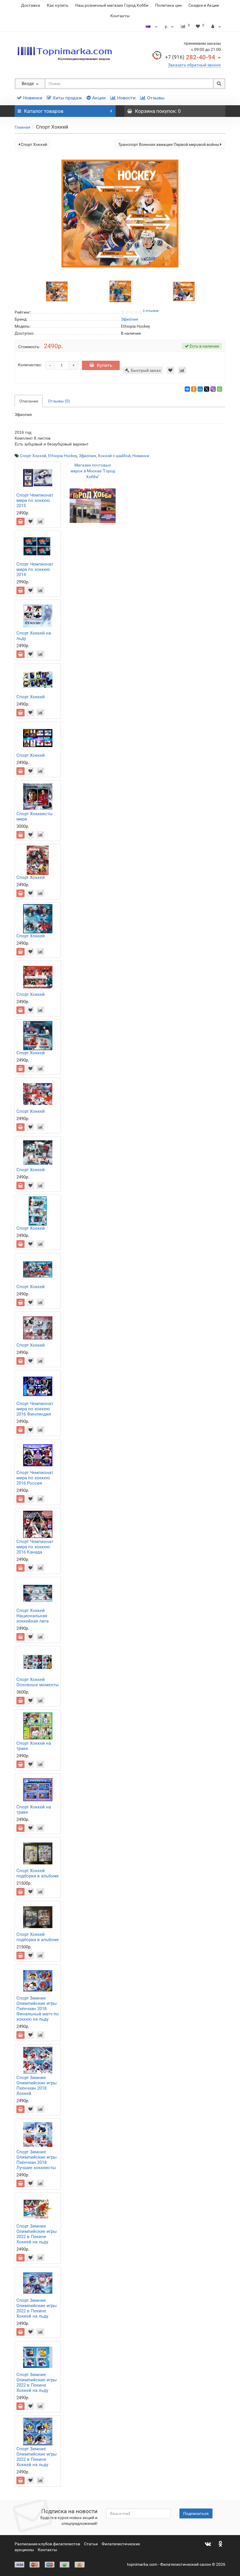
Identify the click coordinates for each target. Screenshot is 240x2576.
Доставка (31, 5)
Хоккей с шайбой (114, 456)
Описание (29, 401)
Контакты (120, 16)
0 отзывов (151, 311)
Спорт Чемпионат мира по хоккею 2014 (35, 569)
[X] (207, 389)
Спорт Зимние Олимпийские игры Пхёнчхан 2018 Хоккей (37, 2086)
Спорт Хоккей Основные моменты (38, 1682)
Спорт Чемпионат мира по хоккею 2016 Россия (35, 1478)
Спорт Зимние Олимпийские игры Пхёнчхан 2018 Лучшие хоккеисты (37, 2160)
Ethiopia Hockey (62, 456)
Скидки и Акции (204, 5)
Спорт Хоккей (34, 144)
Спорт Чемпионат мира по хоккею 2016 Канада (35, 1547)
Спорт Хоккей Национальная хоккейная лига (32, 1616)
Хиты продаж (67, 98)
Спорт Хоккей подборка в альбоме (38, 1873)
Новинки (33, 98)
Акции (99, 98)
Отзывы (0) (59, 401)
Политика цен (168, 5)
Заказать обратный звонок (194, 65)
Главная (23, 127)
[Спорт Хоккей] (57, 291)
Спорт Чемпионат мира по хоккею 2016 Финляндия (35, 1409)
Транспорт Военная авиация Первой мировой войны (169, 144)
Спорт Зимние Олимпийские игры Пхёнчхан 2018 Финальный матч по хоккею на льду (38, 2009)
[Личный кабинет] (216, 26)
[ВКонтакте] (187, 389)
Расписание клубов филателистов (47, 2544)
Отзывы (156, 98)
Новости (126, 98)
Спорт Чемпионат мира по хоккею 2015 (35, 500)
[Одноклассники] (194, 389)
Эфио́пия (87, 456)
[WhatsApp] (220, 389)
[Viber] (213, 389)
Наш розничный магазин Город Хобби (112, 5)
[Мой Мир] (200, 389)
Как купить (58, 5)
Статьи (91, 2544)
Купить (105, 365)
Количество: (30, 365)
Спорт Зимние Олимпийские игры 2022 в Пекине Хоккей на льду (37, 2234)
